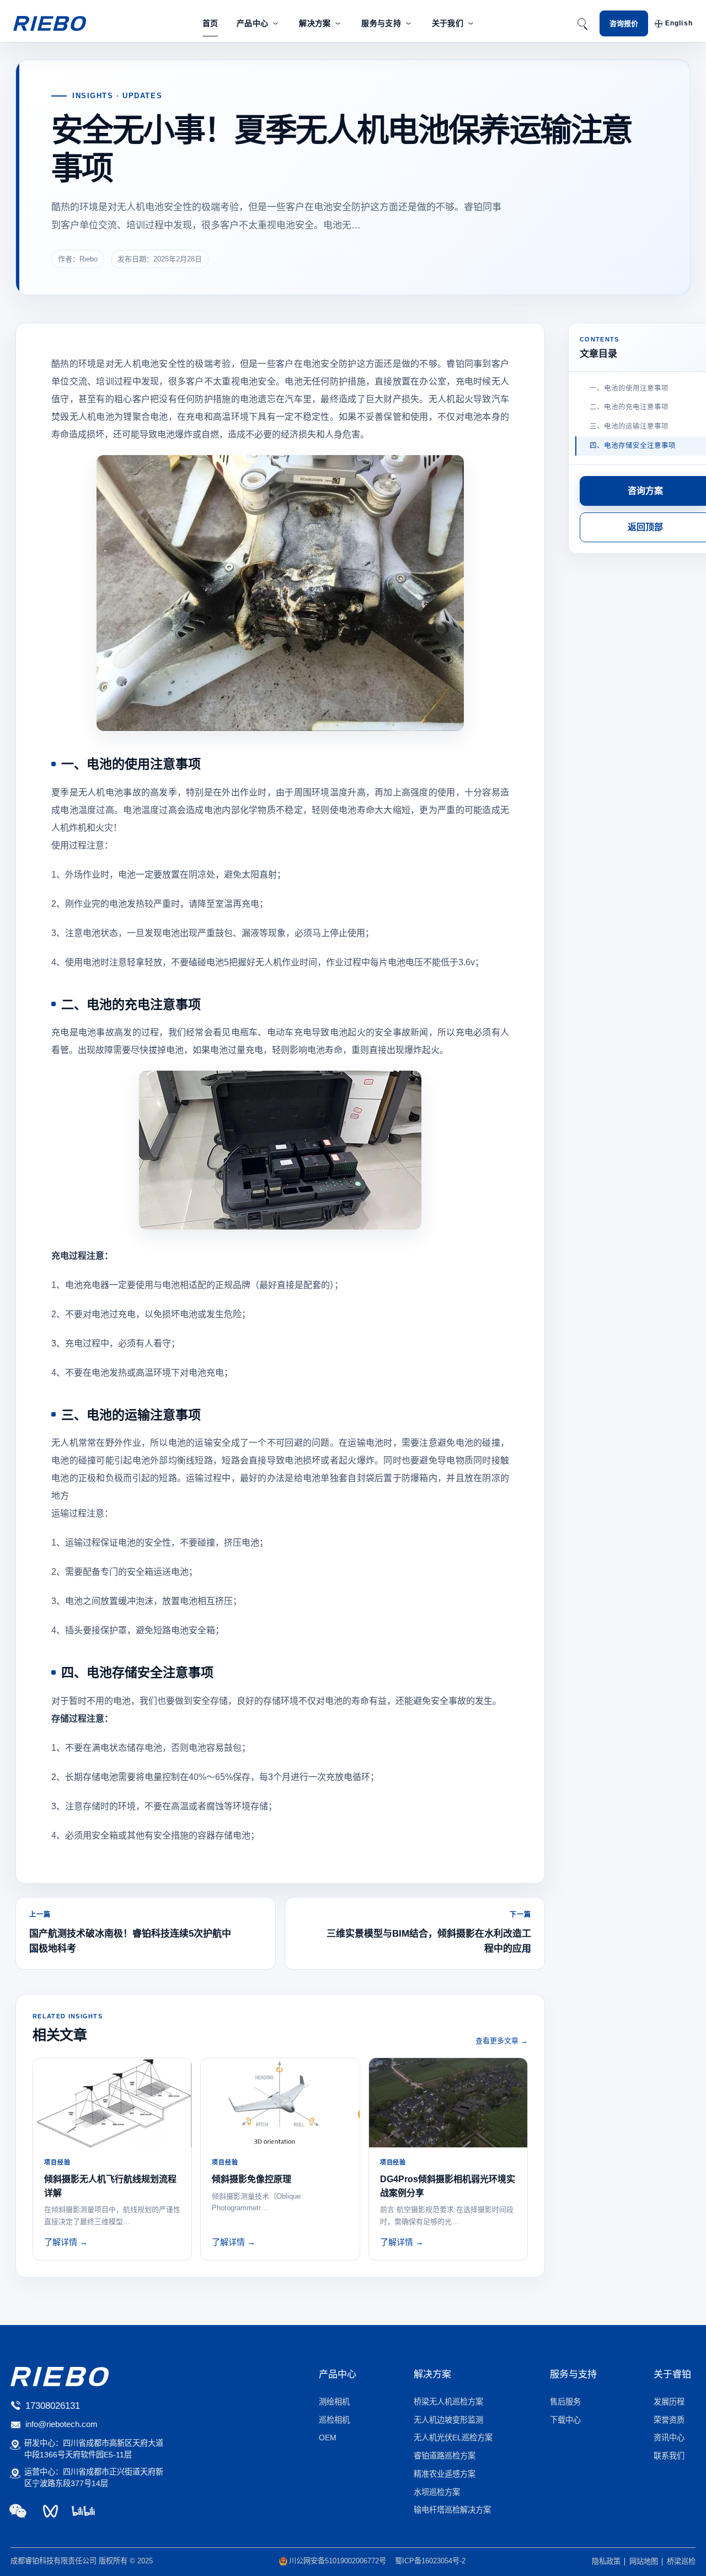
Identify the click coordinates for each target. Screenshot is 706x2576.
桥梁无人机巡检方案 (448, 2402)
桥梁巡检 (681, 2561)
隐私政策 (606, 2561)
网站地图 (644, 2561)
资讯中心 (669, 2438)
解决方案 (315, 23)
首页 (210, 23)
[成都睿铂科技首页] (50, 24)
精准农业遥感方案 (445, 2474)
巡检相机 (334, 2420)
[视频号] (50, 2511)
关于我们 (448, 23)
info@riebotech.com (61, 2424)
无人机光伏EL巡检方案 (453, 2438)
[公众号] (18, 2511)
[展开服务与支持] (408, 23)
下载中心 (565, 2420)
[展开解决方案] (338, 23)
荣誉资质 (669, 2420)
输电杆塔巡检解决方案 (452, 2510)
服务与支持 (381, 23)
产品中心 (252, 23)
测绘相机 (334, 2402)
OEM (328, 2438)
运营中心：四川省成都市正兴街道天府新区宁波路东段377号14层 (94, 2478)
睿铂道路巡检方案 (445, 2456)
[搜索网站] (582, 24)
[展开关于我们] (471, 23)
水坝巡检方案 (437, 2492)
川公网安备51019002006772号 (338, 2561)
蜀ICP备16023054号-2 (430, 2561)
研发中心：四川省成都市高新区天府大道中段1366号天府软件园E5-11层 (94, 2449)
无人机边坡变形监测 (448, 2420)
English (679, 23)
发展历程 (669, 2402)
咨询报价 (624, 23)
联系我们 (669, 2456)
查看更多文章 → (502, 2041)
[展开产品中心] (276, 23)
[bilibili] (83, 2511)
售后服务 (565, 2402)
